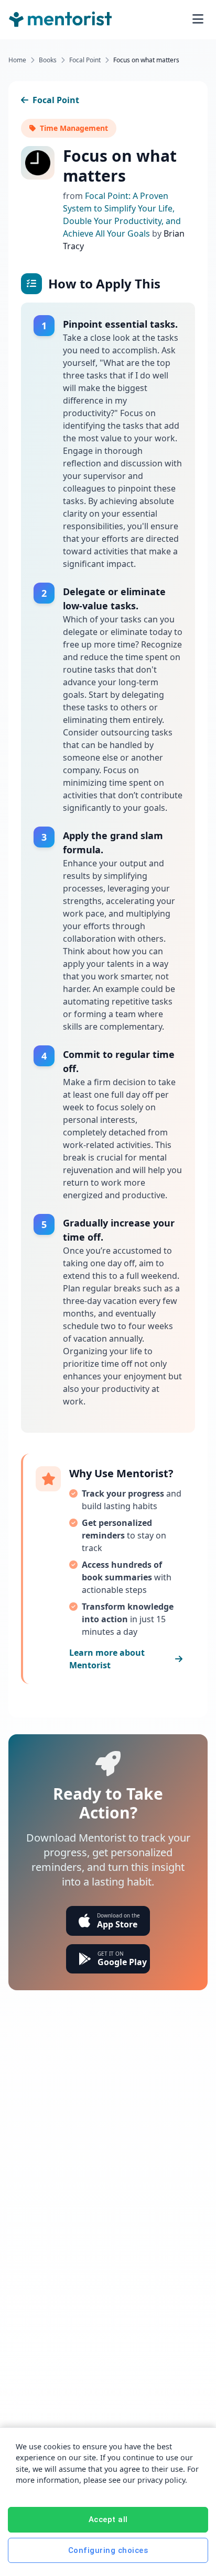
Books (48, 60)
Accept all (108, 2519)
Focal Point (85, 60)
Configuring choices (108, 2550)
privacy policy (161, 2480)
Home (17, 60)
